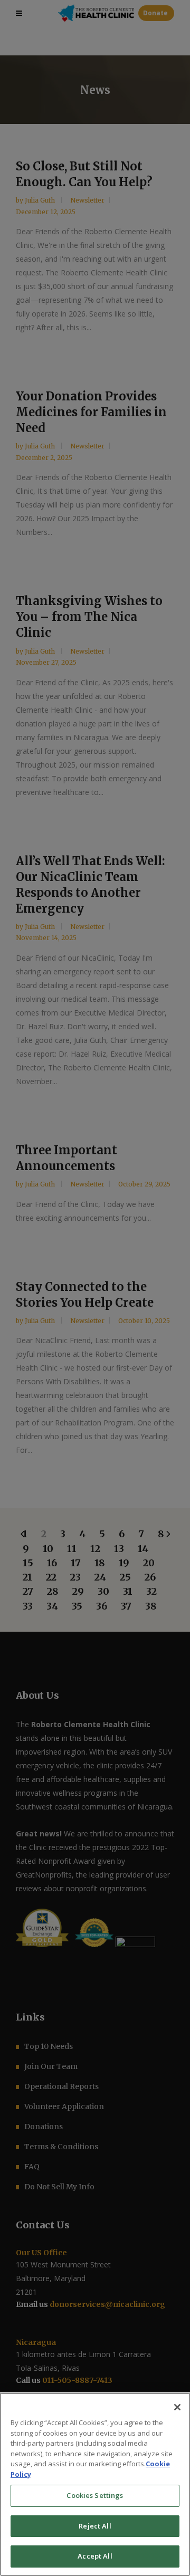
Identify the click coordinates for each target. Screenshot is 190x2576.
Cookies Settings (95, 2495)
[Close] (177, 2407)
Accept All (95, 2556)
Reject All (95, 2526)
